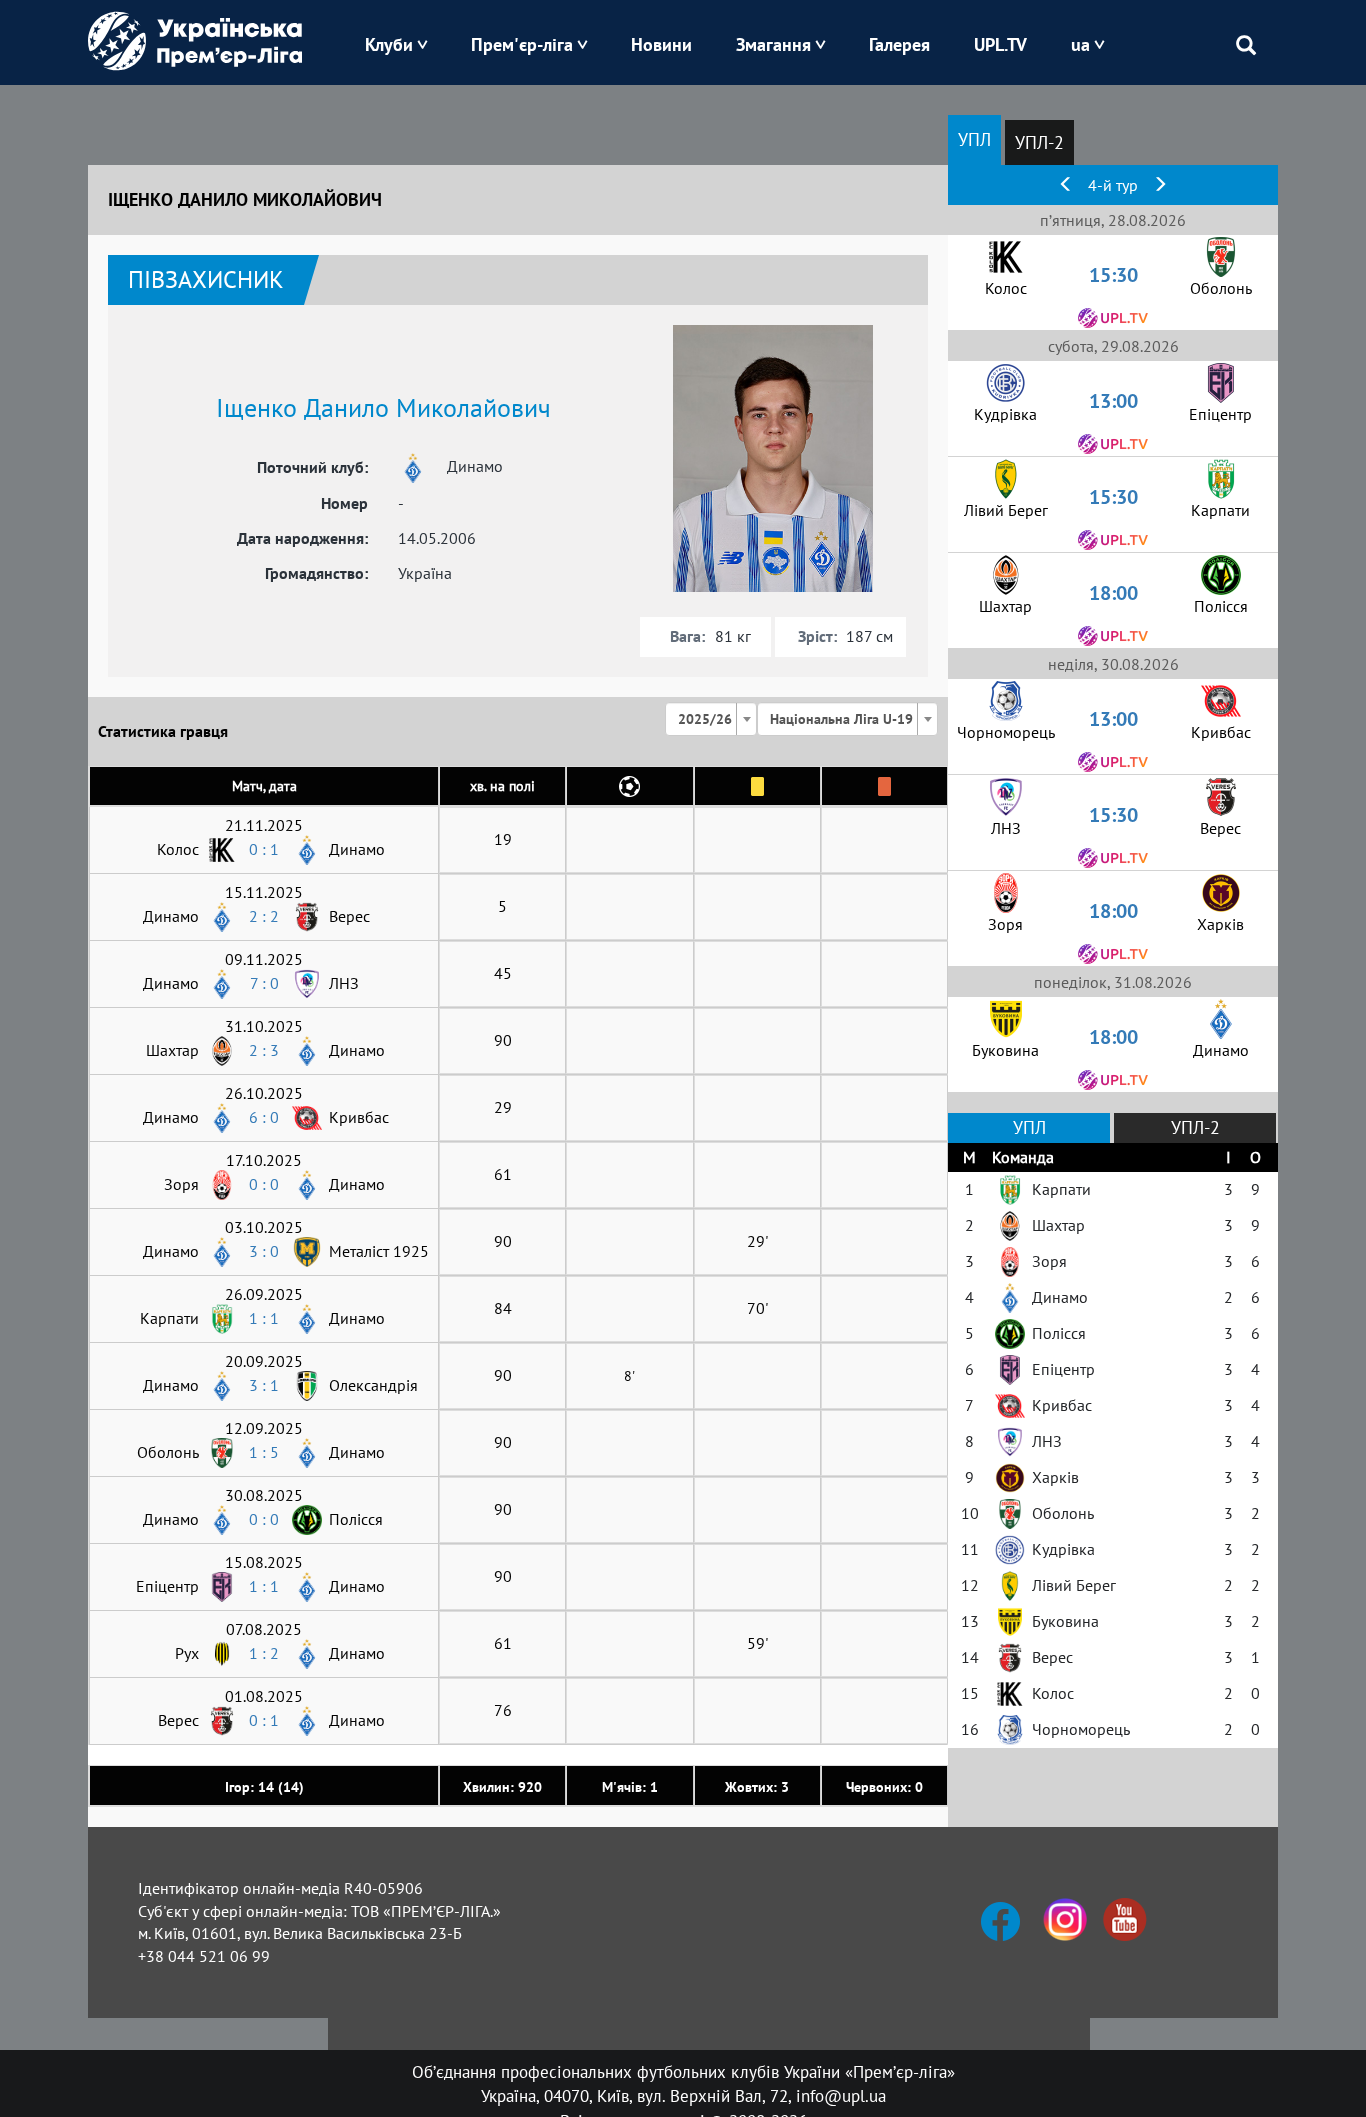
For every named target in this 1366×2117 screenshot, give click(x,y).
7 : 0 (264, 983)
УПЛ (974, 139)
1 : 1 (264, 1318)
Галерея (899, 44)
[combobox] (711, 719)
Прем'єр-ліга (522, 44)
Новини (661, 44)
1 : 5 (264, 1452)
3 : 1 (264, 1385)
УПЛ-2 (1039, 142)
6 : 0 (264, 1117)
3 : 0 (264, 1251)
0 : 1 (264, 849)
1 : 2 (264, 1653)
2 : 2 (264, 916)
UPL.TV (1000, 44)
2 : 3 (264, 1050)
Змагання (773, 44)
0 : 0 (264, 1184)
